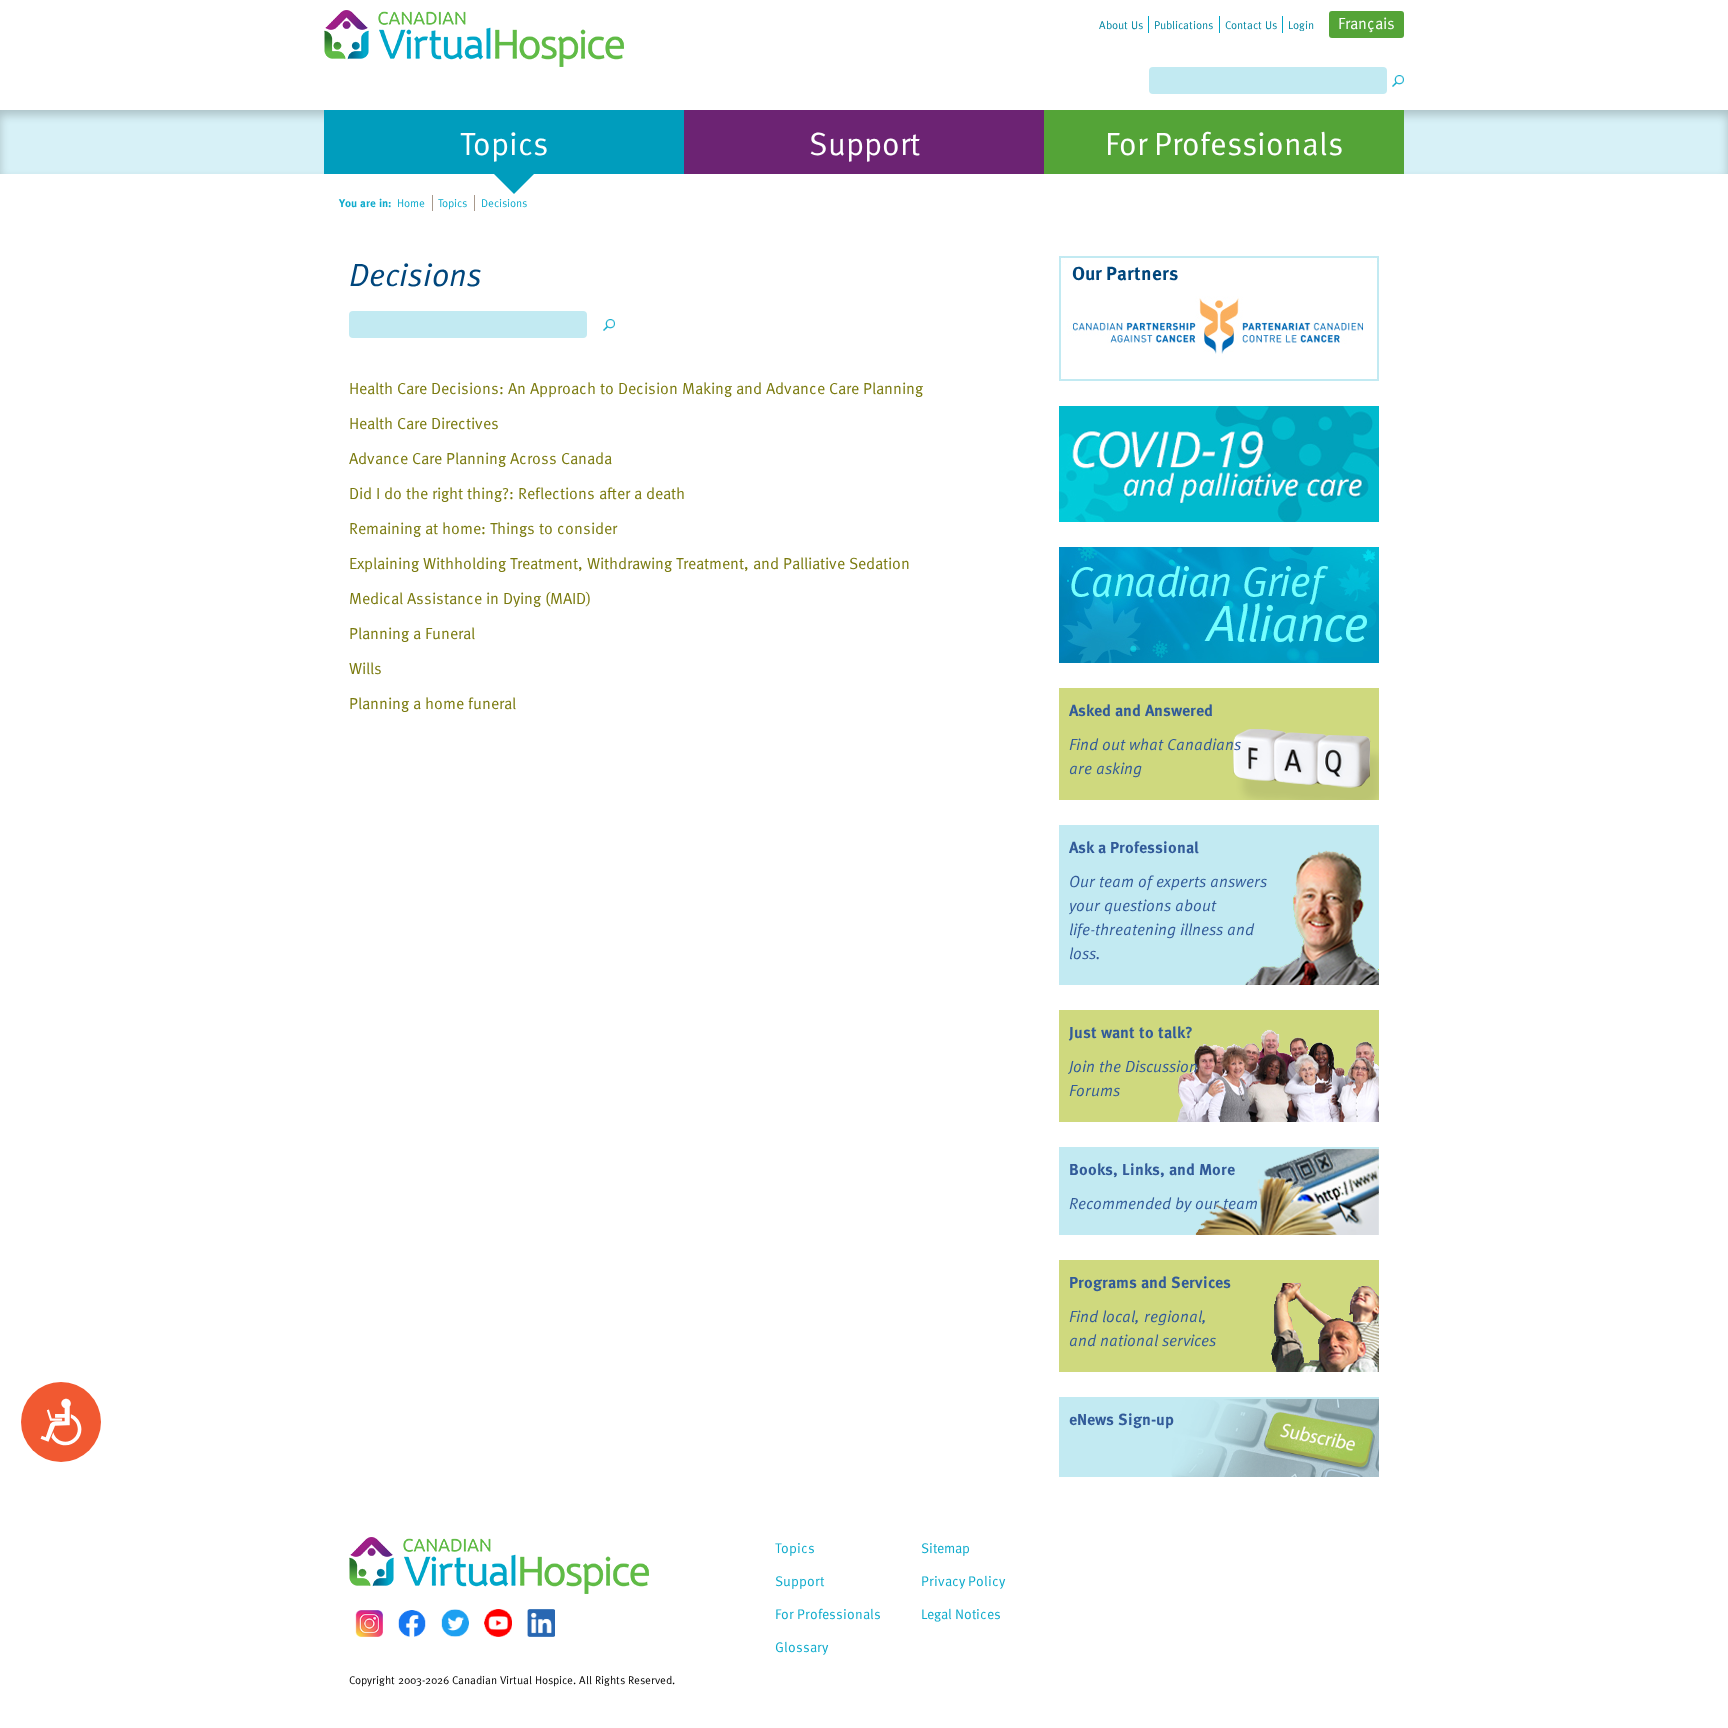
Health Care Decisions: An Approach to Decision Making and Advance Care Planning (636, 388)
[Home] (486, 33)
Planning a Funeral (412, 633)
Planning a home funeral (432, 703)
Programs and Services (1150, 1282)
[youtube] (498, 1623)
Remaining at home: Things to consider (483, 528)
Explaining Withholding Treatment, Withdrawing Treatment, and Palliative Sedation (629, 563)
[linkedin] (541, 1623)
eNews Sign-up (1121, 1419)
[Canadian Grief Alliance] (1219, 605)
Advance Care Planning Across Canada (480, 458)
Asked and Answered (1141, 710)
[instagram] (369, 1623)
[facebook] (412, 1623)
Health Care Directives (424, 423)
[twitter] (455, 1623)
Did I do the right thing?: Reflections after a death (517, 493)
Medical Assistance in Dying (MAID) (470, 598)
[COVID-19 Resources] (1219, 464)
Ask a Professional (1134, 847)
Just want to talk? (1131, 1032)
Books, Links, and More (1152, 1169)
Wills (365, 668)
